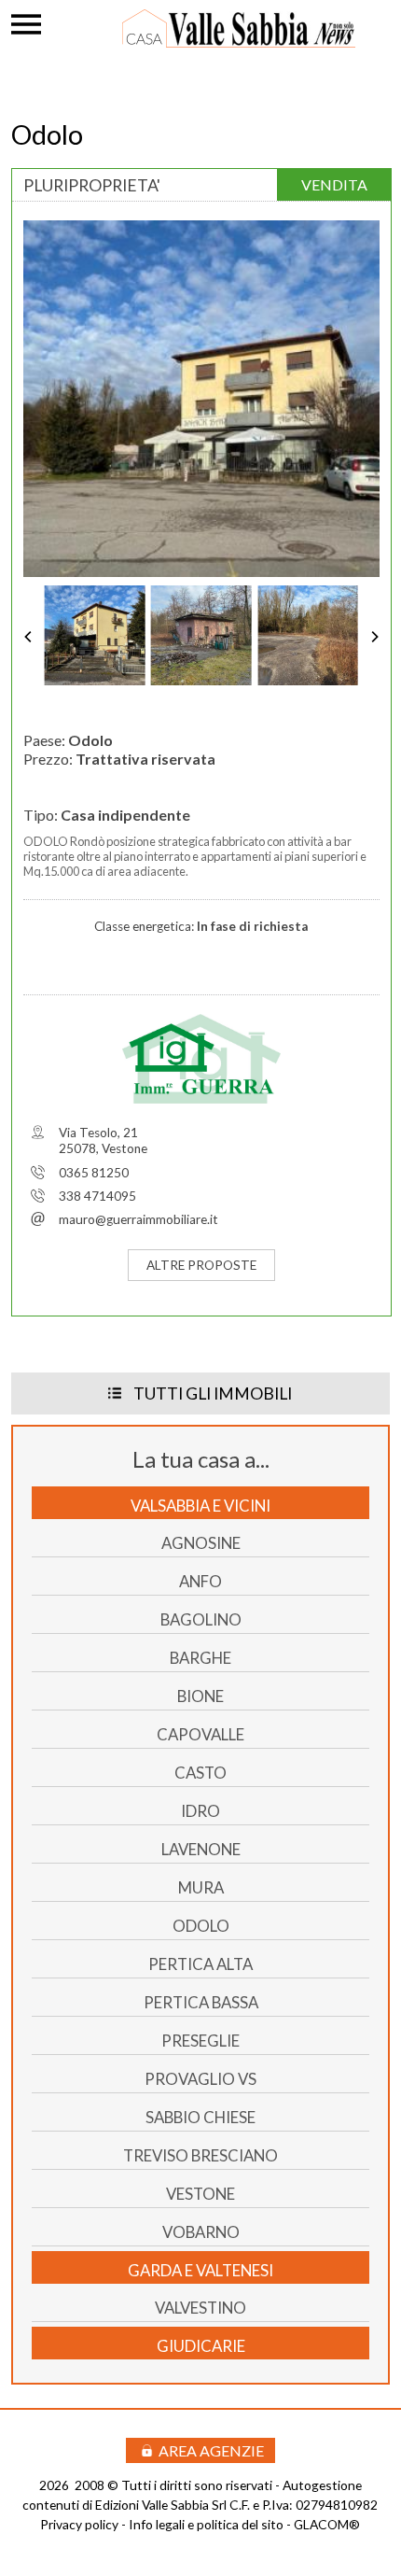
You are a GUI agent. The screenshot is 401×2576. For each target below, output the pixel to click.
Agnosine (201, 1543)
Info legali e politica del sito (206, 2524)
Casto (200, 1773)
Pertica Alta (200, 1964)
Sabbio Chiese (200, 2117)
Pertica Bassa (201, 2002)
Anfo (200, 1581)
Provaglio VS (200, 2079)
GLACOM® (327, 2524)
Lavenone (201, 1849)
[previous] (37, 637)
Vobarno (201, 2232)
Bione (200, 1696)
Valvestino (200, 2308)
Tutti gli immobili (213, 1394)
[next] (366, 637)
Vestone (200, 2194)
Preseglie (200, 2041)
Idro (200, 1811)
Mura (201, 1887)
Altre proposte (201, 1265)
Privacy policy (79, 2524)
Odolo (201, 1926)
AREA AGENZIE (211, 2450)
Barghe (200, 1658)
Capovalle (200, 1734)
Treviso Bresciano (200, 2155)
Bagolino (201, 1619)
